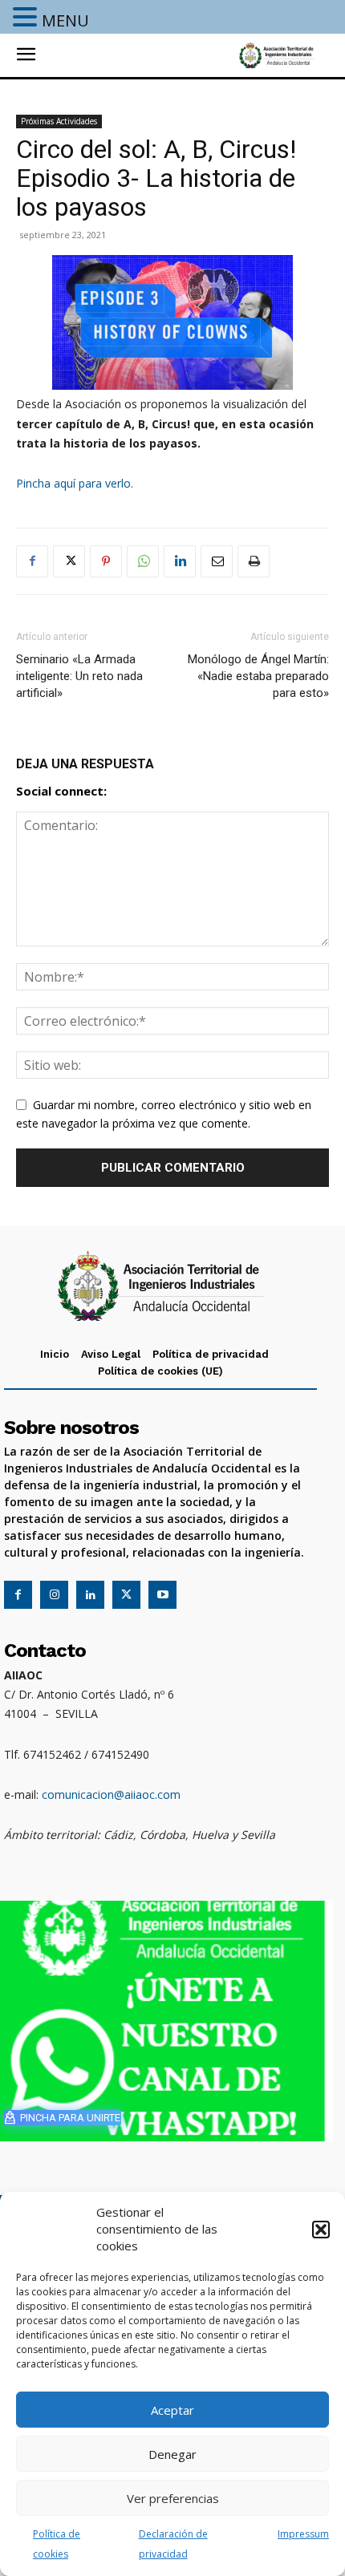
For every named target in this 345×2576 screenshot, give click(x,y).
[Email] (217, 561)
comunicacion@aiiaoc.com (111, 1794)
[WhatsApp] (143, 561)
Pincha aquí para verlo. (75, 483)
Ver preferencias (173, 2498)
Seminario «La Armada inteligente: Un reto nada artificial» (79, 676)
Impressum (303, 2534)
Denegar (172, 2454)
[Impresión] (254, 561)
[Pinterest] (106, 561)
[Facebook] (32, 561)
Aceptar (172, 2410)
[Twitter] (69, 561)
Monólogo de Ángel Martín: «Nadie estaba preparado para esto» (258, 676)
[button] (321, 2230)
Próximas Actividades (59, 121)
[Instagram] (54, 1595)
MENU (65, 20)
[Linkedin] (180, 561)
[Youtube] (162, 1595)
